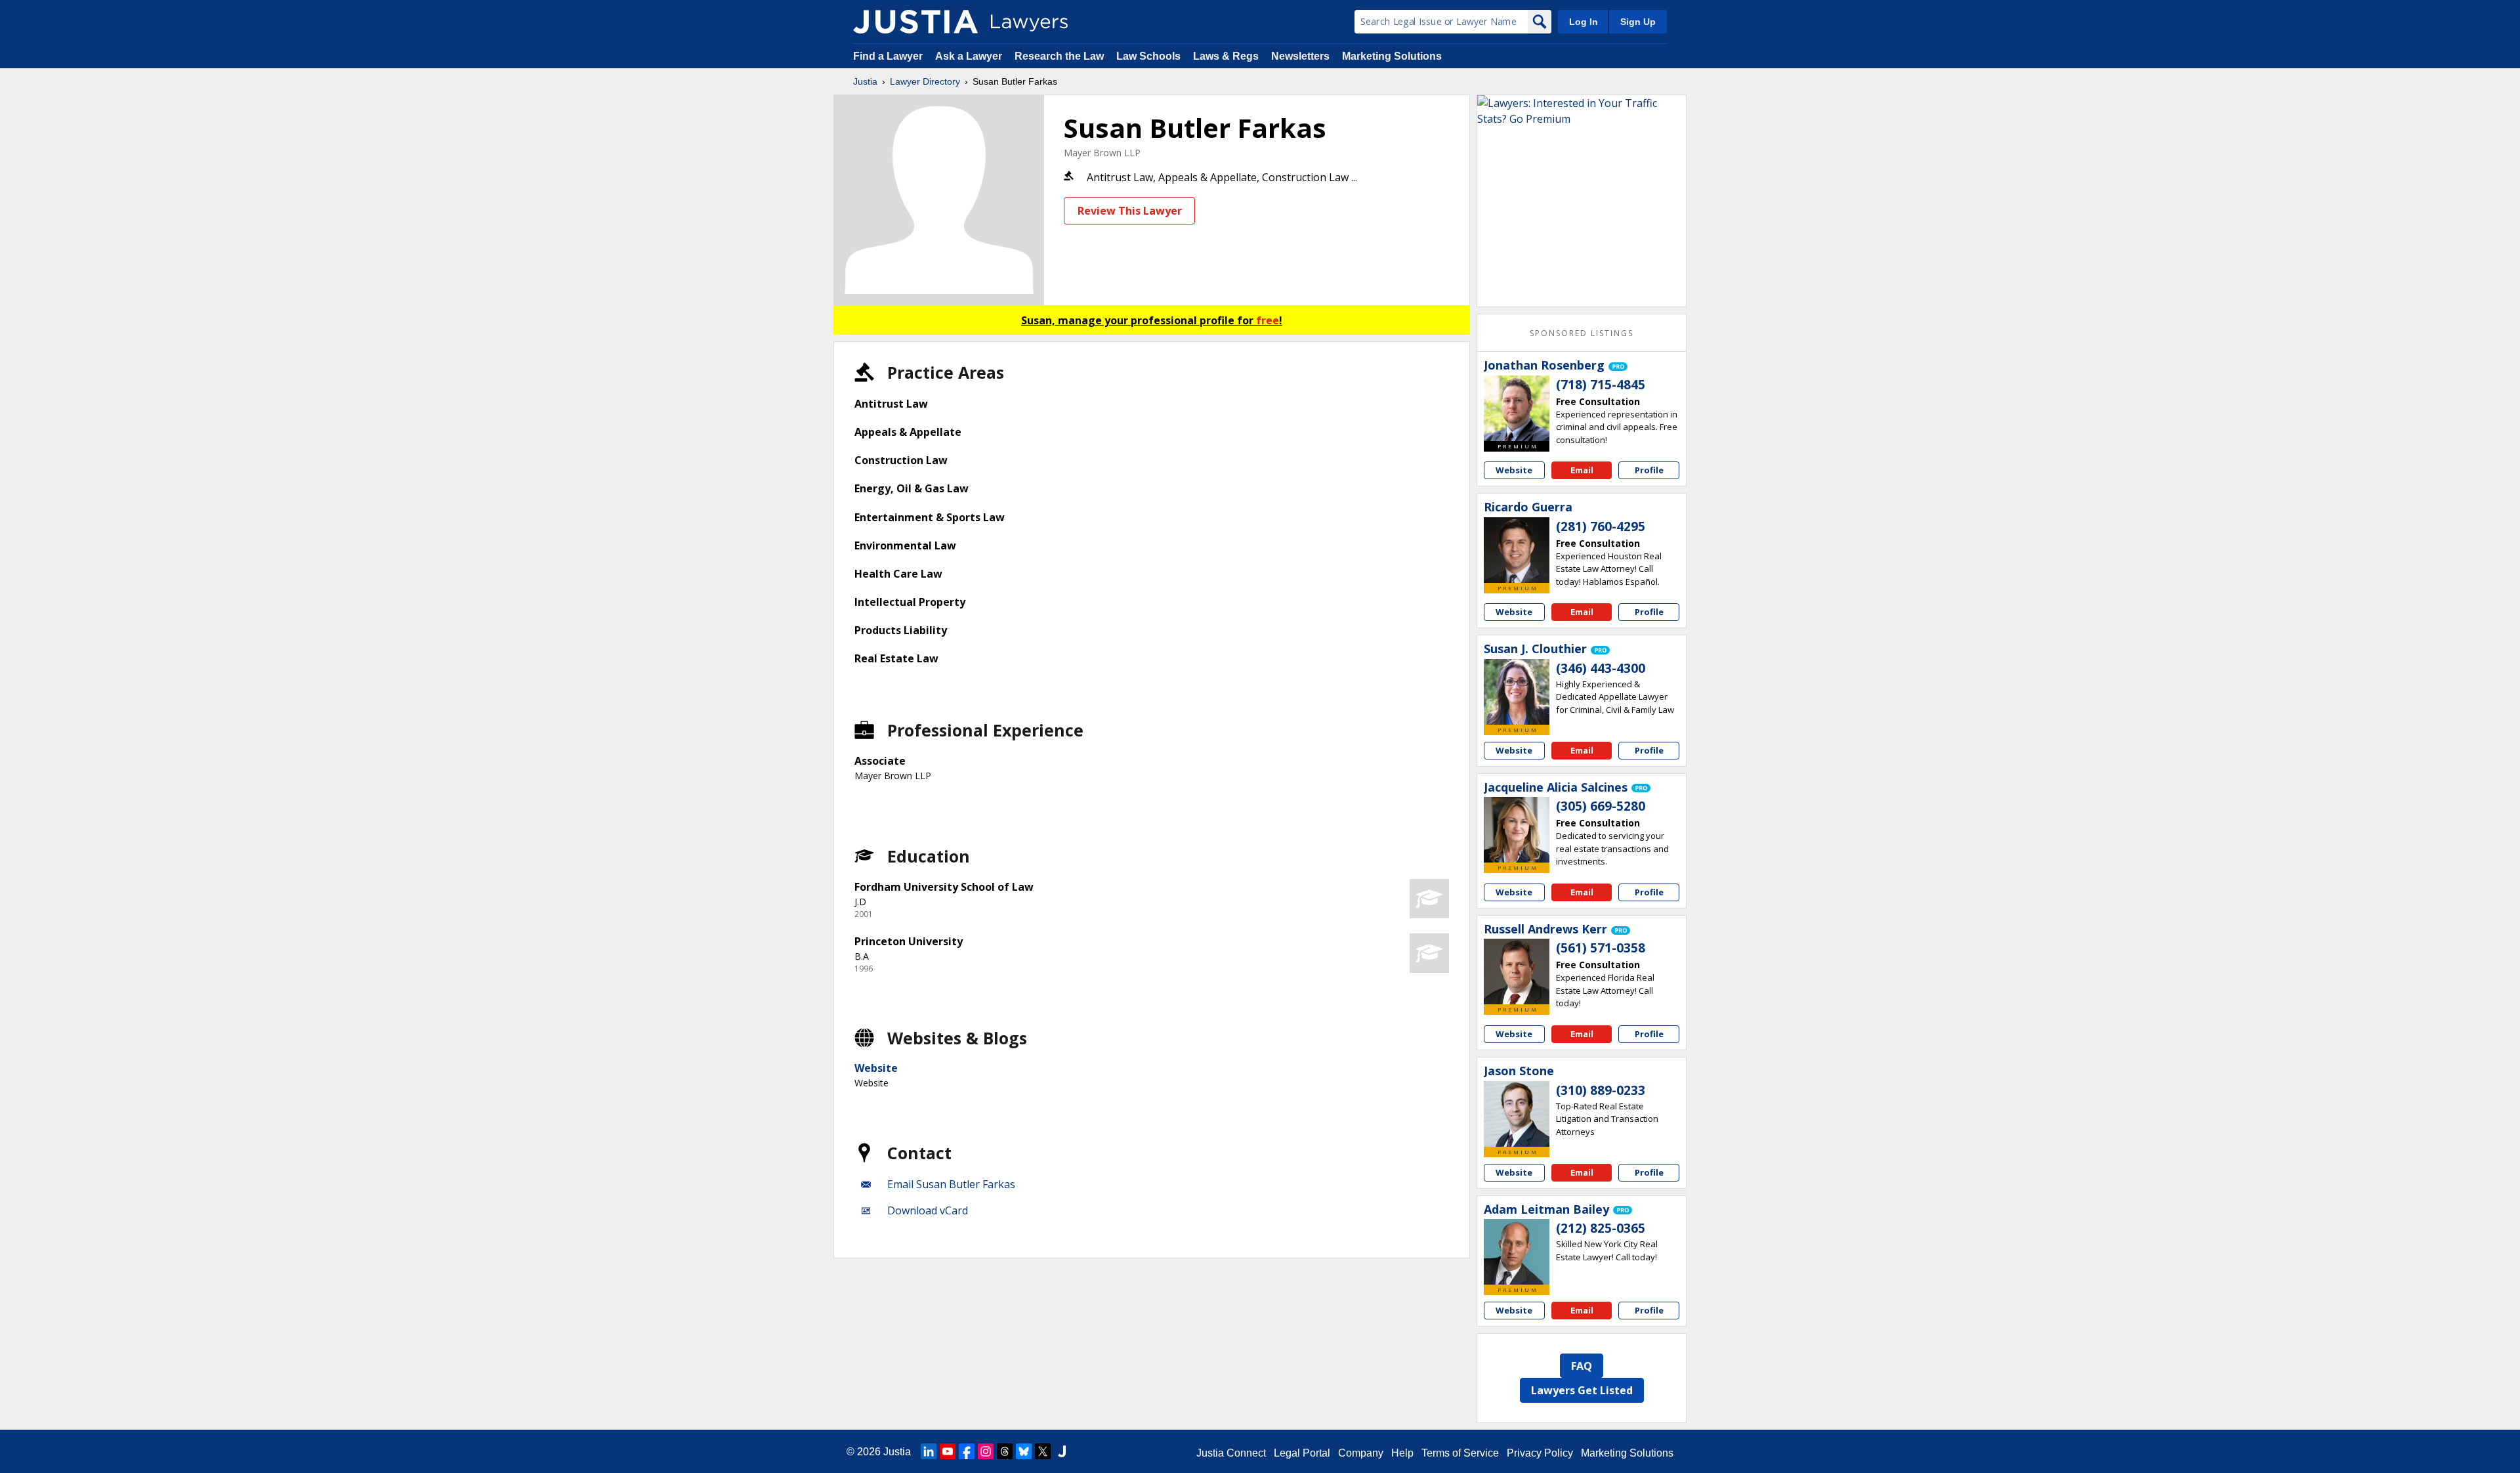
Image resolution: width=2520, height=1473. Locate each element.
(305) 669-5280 (1601, 806)
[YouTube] (948, 1451)
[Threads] (1005, 1451)
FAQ (1582, 1366)
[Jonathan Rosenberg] (1517, 408)
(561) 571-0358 (1601, 948)
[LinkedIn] (929, 1451)
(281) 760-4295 (1601, 526)
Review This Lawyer (1130, 211)
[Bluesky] (1024, 1451)
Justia (865, 81)
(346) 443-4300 (1601, 668)
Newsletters (1300, 56)
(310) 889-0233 (1601, 1090)
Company (1361, 1453)
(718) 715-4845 (1601, 385)
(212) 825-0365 (1601, 1228)
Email (1582, 470)
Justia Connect (1231, 1453)
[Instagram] (986, 1451)
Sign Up (1638, 22)
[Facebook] (967, 1451)
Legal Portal (1302, 1453)
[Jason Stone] (1517, 1114)
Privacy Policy (1540, 1453)
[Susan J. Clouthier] (1517, 692)
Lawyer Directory (925, 81)
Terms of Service (1460, 1453)
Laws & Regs (1226, 56)
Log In (1584, 22)
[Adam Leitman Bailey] (1517, 1252)
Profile (1649, 470)
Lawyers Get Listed (1582, 1390)
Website (876, 1068)
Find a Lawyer (888, 56)
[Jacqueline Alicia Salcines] (1517, 830)
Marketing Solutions (1392, 56)
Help (1402, 1453)
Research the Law (1059, 56)
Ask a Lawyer (970, 56)
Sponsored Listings (1582, 333)
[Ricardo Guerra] (1517, 550)
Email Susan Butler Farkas (951, 1184)
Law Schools (1148, 56)
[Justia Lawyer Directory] (915, 22)
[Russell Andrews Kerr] (1517, 971)
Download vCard (928, 1210)
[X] (1043, 1451)
